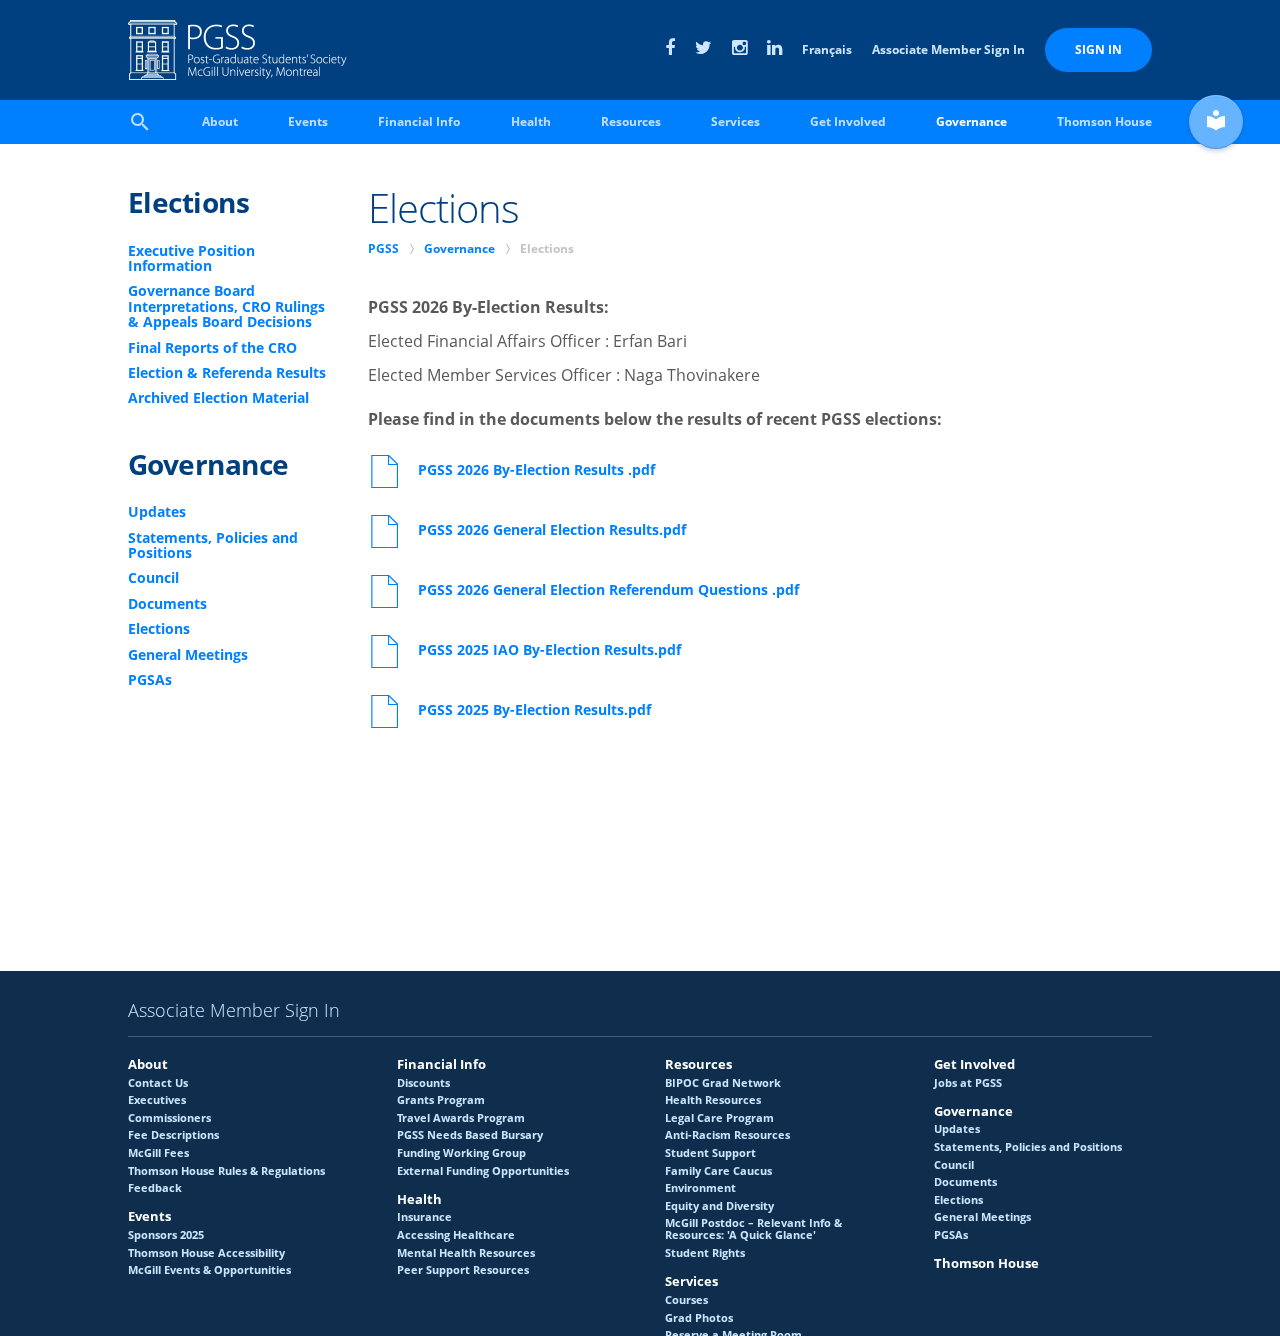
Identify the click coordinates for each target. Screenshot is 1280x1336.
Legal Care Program (719, 1118)
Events (308, 121)
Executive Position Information (191, 258)
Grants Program (441, 1100)
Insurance (424, 1217)
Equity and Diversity (719, 1206)
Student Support (710, 1153)
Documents (167, 603)
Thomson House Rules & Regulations (226, 1171)
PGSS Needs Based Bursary (470, 1135)
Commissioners (169, 1118)
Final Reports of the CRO (212, 347)
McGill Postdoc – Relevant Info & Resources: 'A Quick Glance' (753, 1229)
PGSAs (150, 679)
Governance (971, 121)
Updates (157, 511)
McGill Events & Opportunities (209, 1270)
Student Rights (705, 1253)
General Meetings (188, 654)
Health (531, 121)
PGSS (383, 249)
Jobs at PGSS (968, 1083)
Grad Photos (699, 1318)
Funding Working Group (461, 1153)
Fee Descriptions (173, 1135)
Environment (700, 1188)
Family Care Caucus (718, 1171)
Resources (631, 121)
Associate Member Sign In (948, 49)
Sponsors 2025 (166, 1235)
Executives (157, 1100)
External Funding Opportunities (483, 1171)
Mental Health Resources (466, 1253)
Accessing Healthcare (456, 1235)
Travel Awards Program (461, 1118)
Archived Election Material (218, 397)
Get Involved (848, 121)
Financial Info (419, 121)
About (220, 121)
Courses (686, 1300)
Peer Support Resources (463, 1270)
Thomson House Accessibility (206, 1253)
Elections (188, 202)
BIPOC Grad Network (723, 1083)
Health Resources (713, 1100)
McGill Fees (158, 1153)
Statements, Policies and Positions (213, 545)
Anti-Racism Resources (727, 1135)
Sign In (1098, 49)
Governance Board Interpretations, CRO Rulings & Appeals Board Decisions (226, 306)
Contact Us (158, 1083)
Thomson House (1104, 121)
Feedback (155, 1188)
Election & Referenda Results (227, 372)
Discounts (423, 1083)
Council (153, 577)
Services (735, 121)
